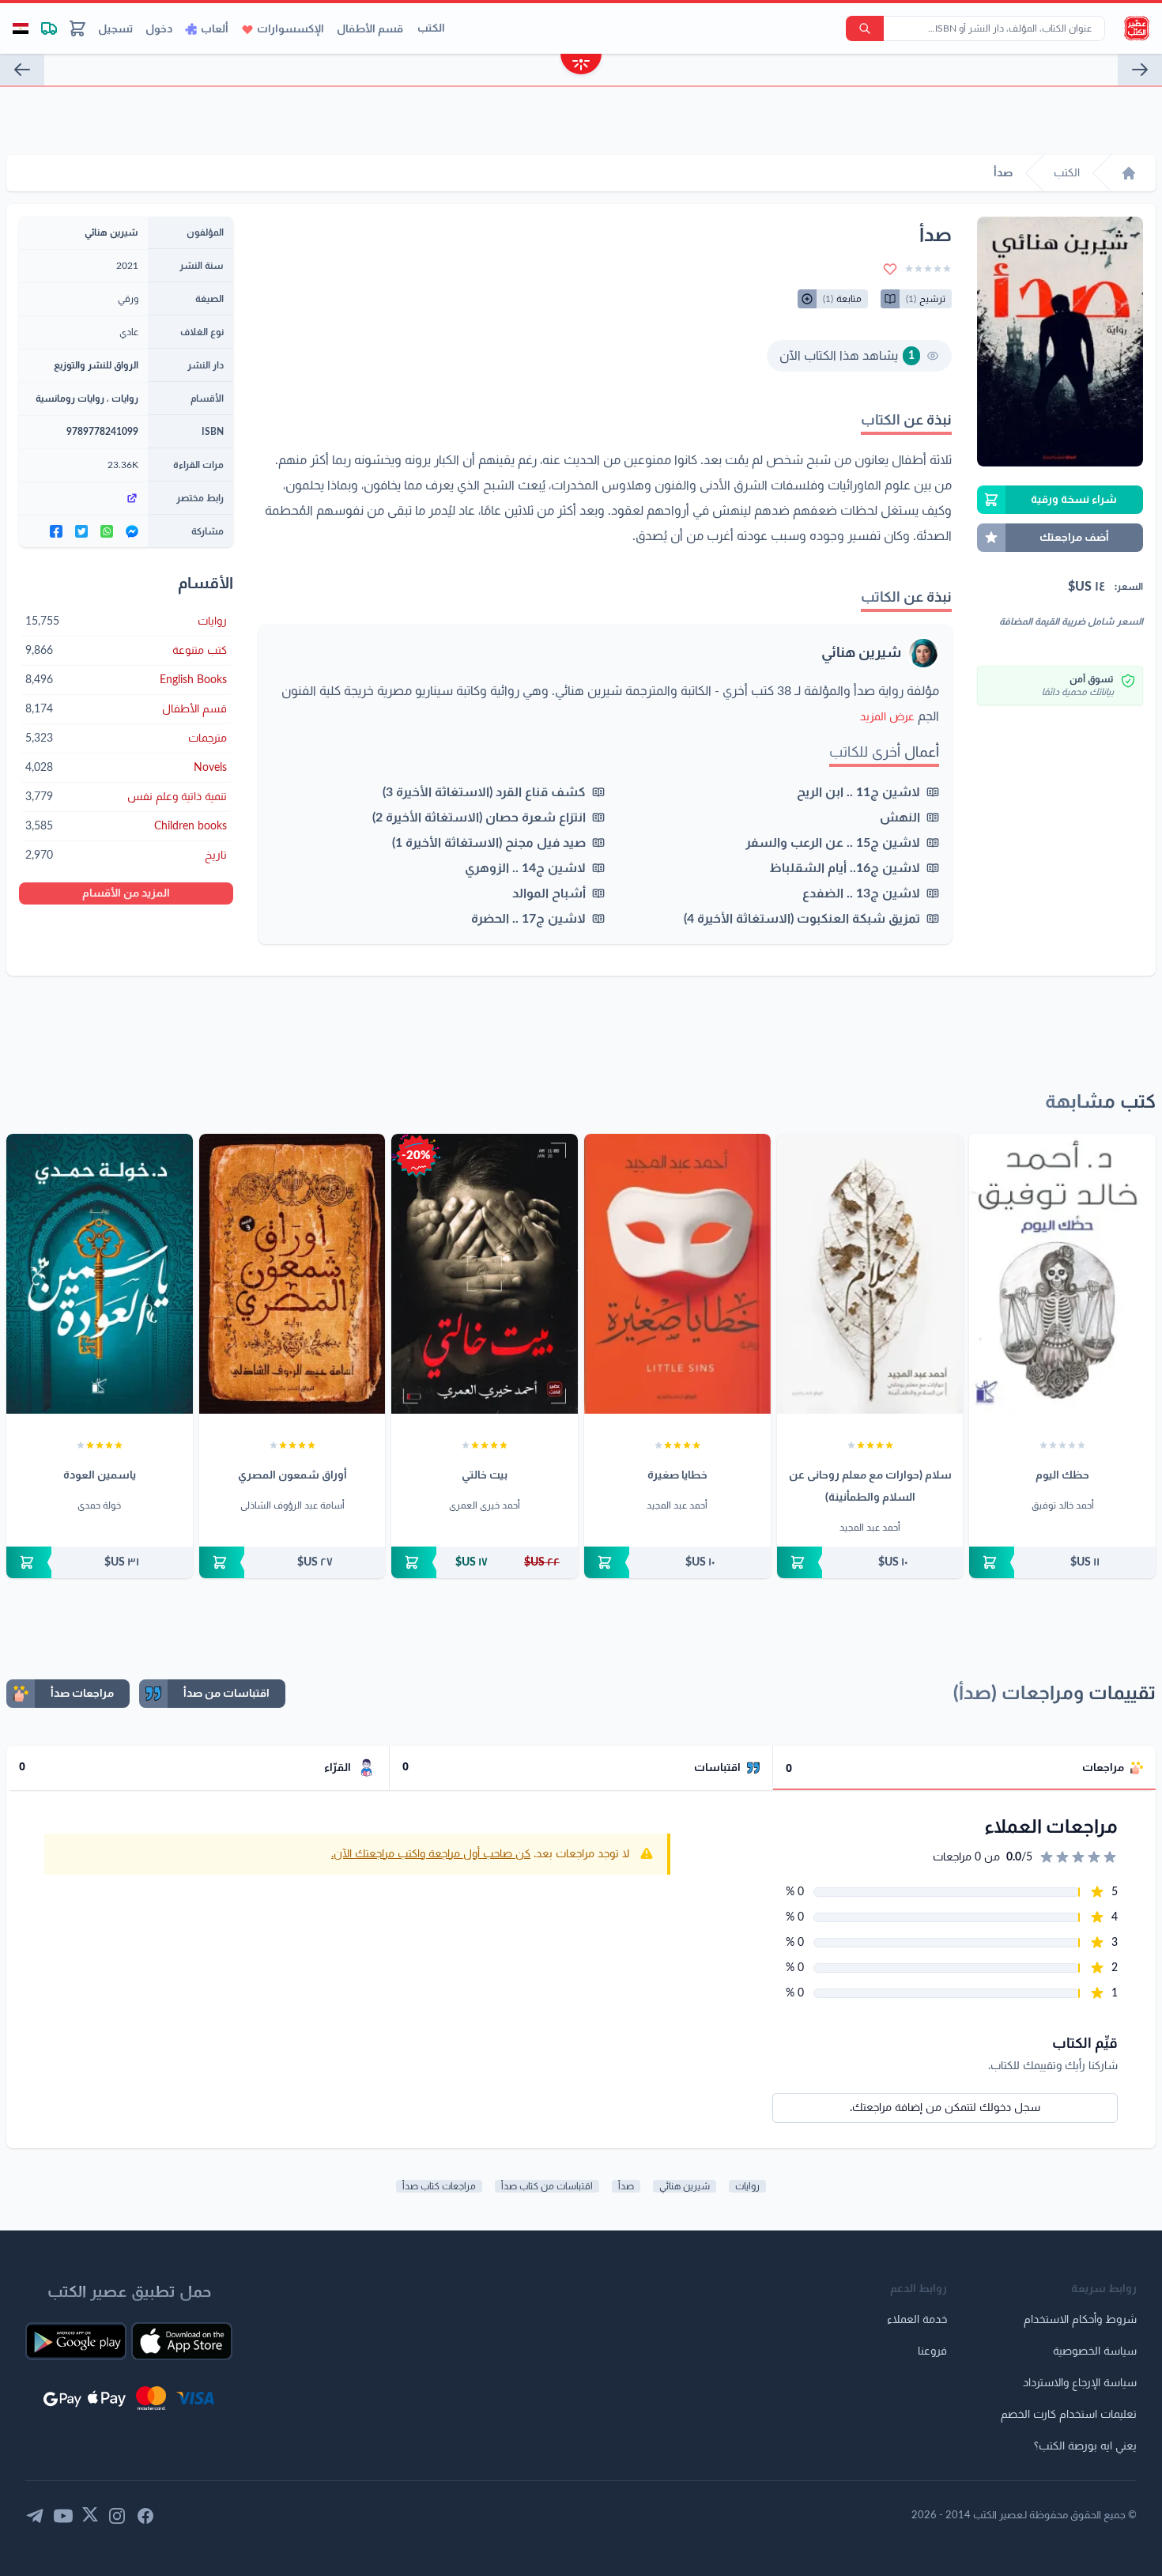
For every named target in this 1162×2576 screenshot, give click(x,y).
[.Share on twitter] (81, 531)
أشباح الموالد (549, 893)
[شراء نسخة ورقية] (1062, 1562)
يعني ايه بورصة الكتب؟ (1085, 2446)
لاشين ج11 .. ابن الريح (858, 792)
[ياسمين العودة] (100, 1274)
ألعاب (215, 29)
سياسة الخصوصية (1095, 2351)
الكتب (431, 28)
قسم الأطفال (370, 29)
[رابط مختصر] (83, 498)
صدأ (626, 2186)
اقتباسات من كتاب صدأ (547, 2186)
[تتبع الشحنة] (49, 28)
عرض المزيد (887, 717)
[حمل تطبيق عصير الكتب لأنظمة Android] (76, 2341)
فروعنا (932, 2351)
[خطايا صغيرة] (677, 1274)
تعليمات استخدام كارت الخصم (1069, 2415)
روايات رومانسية (70, 398)
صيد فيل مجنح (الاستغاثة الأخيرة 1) (489, 843)
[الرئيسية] (1129, 173)
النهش (900, 818)
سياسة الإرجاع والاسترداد (1080, 2383)
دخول (159, 29)
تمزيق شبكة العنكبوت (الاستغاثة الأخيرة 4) (802, 919)
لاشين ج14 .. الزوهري (525, 868)
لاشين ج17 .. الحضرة (528, 919)
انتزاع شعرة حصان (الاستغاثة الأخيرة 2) (479, 818)
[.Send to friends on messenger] (132, 531)
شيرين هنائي (861, 653)
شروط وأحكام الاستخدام (1080, 2320)
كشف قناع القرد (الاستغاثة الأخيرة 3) (484, 792)
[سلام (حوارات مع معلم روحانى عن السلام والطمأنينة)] (870, 1274)
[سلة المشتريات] (77, 28)
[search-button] (865, 28)
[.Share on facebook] (56, 531)
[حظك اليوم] (1062, 1274)
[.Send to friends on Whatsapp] (107, 531)
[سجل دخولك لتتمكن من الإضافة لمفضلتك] (890, 269)
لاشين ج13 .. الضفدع (861, 893)
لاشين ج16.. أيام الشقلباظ (845, 868)
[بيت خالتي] (485, 1274)
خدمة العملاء (917, 2320)
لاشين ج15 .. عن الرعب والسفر (833, 843)
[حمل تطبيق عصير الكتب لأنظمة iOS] (182, 2341)
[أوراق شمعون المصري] (292, 1274)
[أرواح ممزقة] (22, 70)
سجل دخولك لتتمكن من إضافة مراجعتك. (945, 2108)
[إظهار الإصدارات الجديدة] (581, 66)
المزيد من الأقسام (126, 893)
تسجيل (115, 29)
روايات (125, 398)
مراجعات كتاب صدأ (439, 2186)
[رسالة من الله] (1140, 70)
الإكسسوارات (290, 29)
